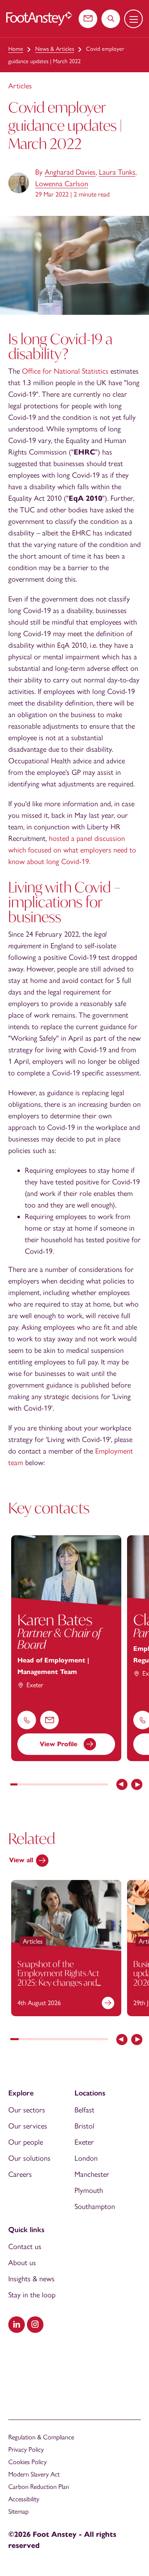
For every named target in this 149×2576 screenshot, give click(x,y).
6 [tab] (49, 1785)
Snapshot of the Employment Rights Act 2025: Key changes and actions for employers (58, 1978)
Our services (28, 2126)
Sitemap (18, 2511)
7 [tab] (56, 1785)
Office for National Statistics (65, 371)
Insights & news (31, 2279)
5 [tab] (42, 1785)
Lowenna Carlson (62, 184)
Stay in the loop (32, 2295)
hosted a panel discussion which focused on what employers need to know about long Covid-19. (72, 850)
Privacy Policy (26, 2449)
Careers (20, 2174)
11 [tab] (84, 1785)
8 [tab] (63, 1785)
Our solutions (29, 2158)
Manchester (92, 2174)
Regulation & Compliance (41, 2437)
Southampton (95, 2207)
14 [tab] (105, 1785)
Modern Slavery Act (34, 2474)
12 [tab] (90, 1785)
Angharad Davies (70, 172)
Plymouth (89, 2190)
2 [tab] (21, 1785)
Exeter (84, 2142)
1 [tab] (14, 1785)
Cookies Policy (28, 2462)
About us (22, 2263)
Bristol (84, 2126)
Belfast (84, 2110)
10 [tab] (77, 1785)
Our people (26, 2142)
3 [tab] (28, 1785)
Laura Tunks (117, 172)
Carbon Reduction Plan (39, 2487)
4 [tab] (35, 1785)
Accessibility (24, 2499)
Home (16, 49)
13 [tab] (97, 1785)
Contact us (25, 2247)
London (86, 2158)
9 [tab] (70, 1785)
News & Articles (55, 49)
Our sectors (27, 2110)
